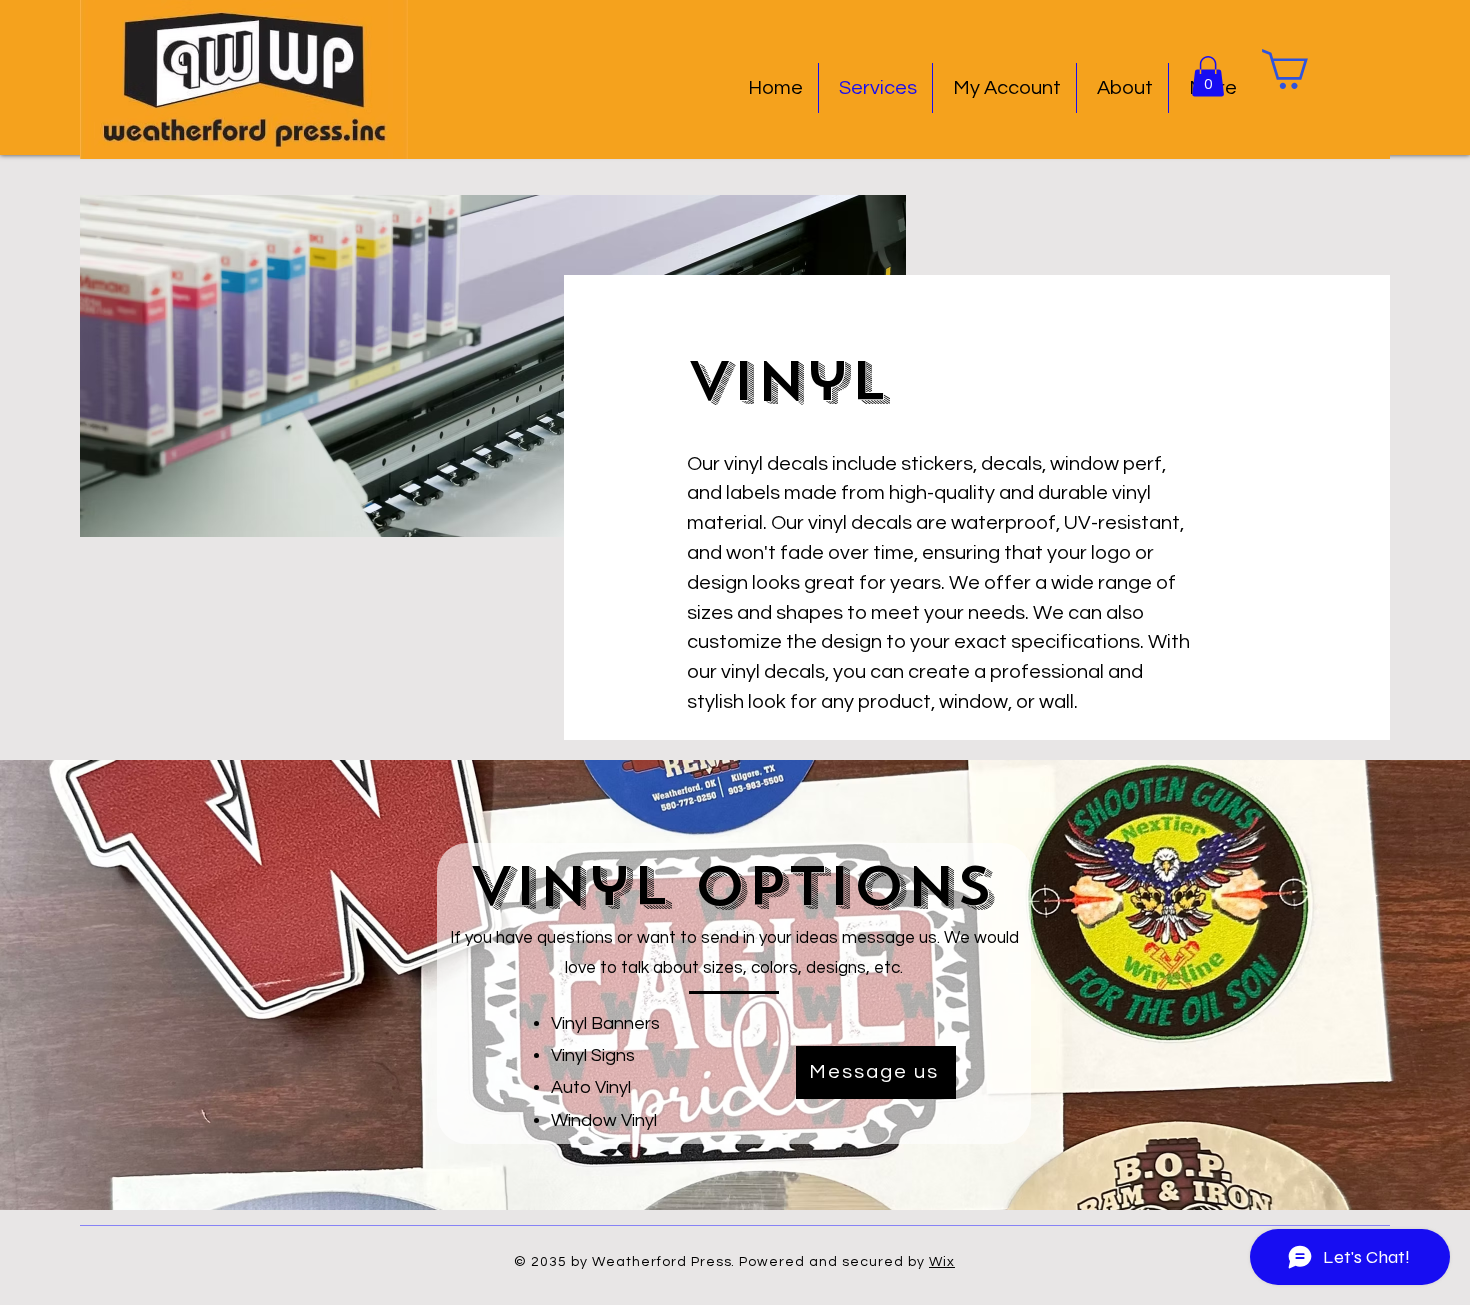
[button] (1208, 76)
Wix (942, 1262)
